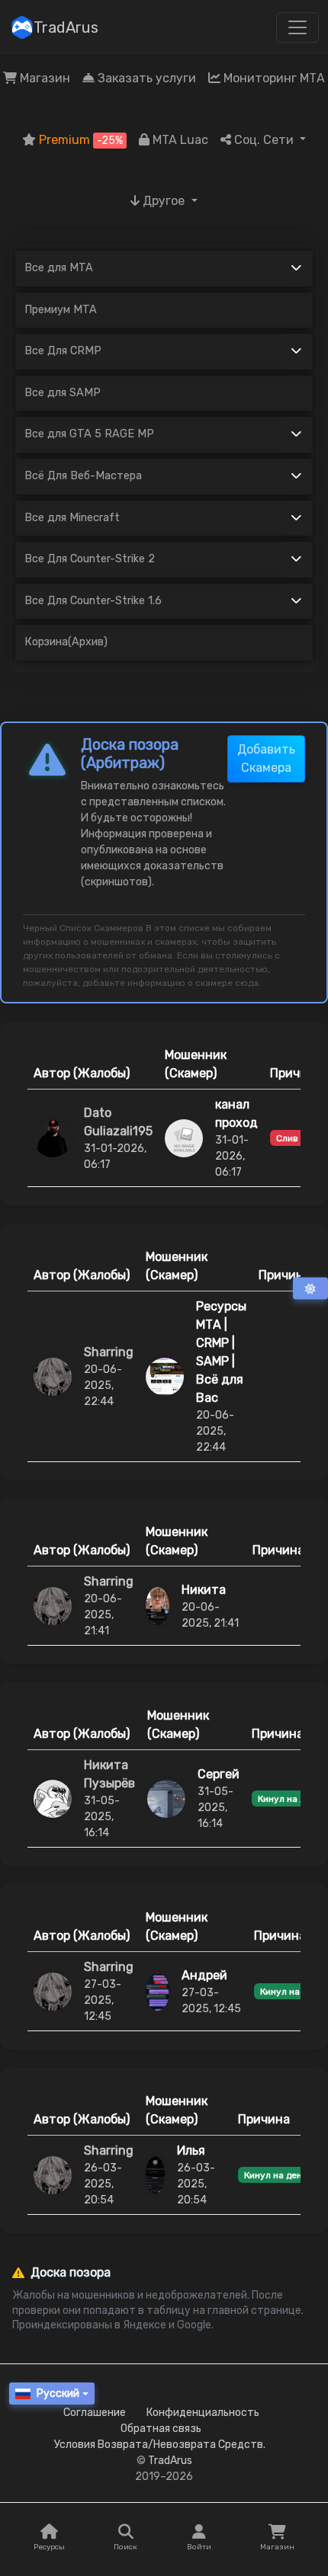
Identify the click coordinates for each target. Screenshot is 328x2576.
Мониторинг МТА (273, 78)
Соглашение (95, 2413)
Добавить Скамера (266, 758)
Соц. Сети (264, 140)
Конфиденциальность (203, 2413)
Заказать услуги (145, 78)
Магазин (43, 78)
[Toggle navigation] (297, 27)
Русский (58, 2394)
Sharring (109, 1352)
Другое (164, 201)
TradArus (66, 27)
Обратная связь (161, 2429)
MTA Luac (179, 140)
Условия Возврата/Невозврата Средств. (160, 2445)
